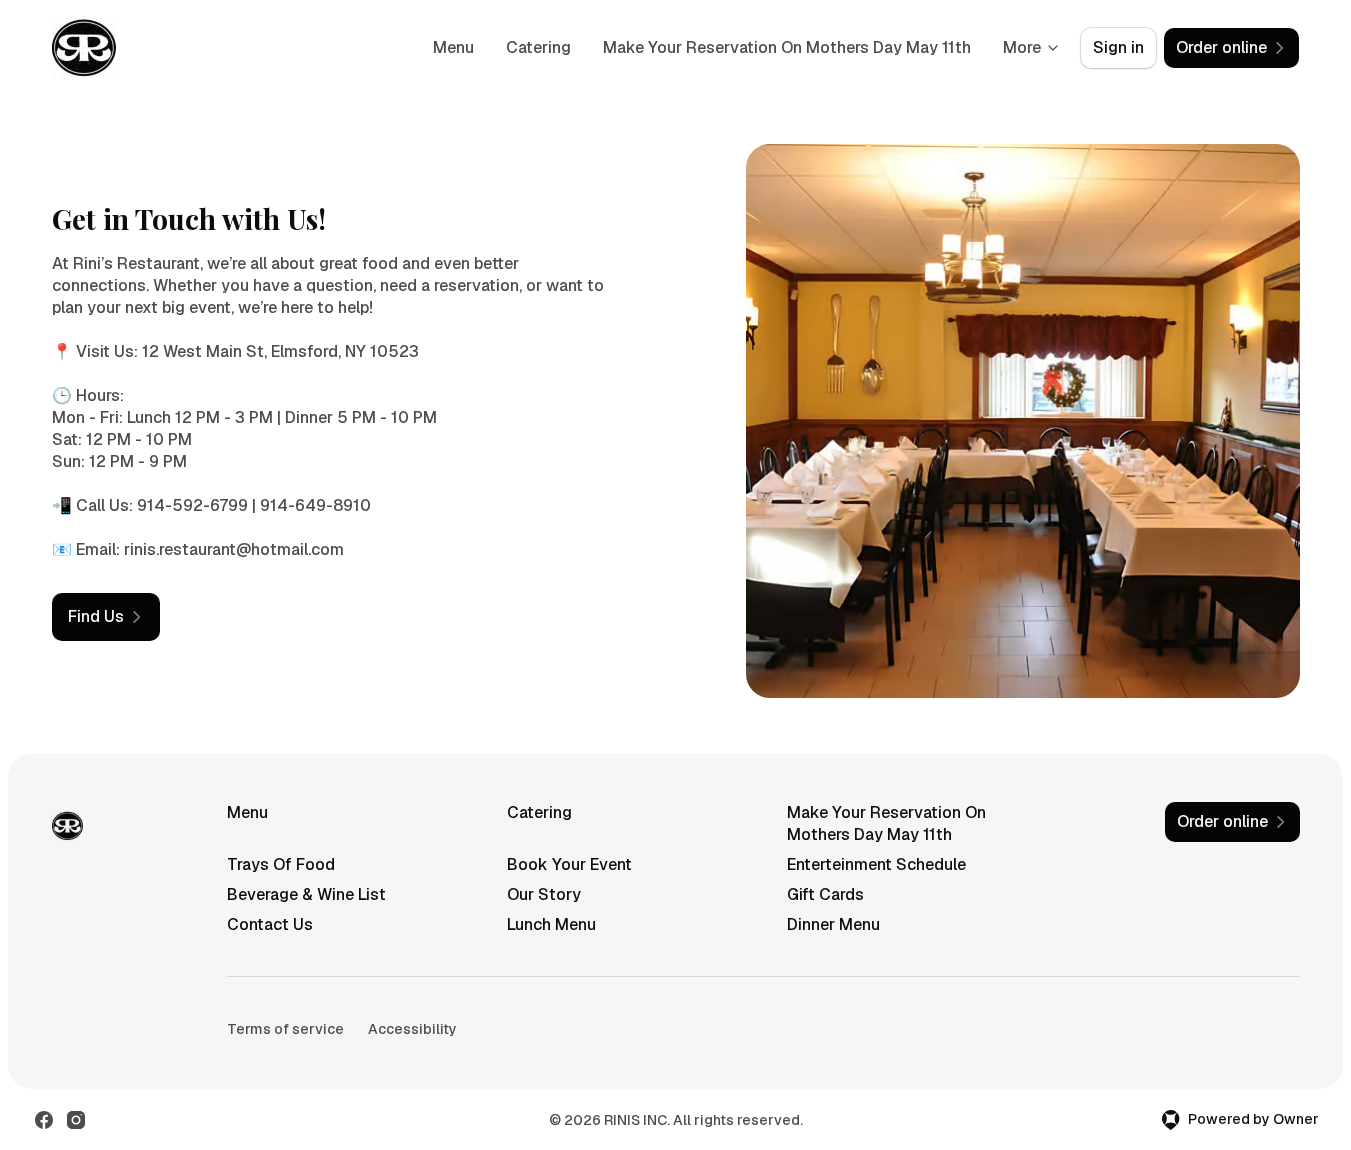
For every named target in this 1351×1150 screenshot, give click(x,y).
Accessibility (412, 1029)
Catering (538, 47)
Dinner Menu (833, 924)
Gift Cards (825, 894)
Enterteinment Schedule (876, 864)
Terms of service (285, 1029)
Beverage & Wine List (306, 894)
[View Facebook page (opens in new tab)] (44, 1120)
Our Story (544, 894)
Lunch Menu (551, 924)
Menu (453, 47)
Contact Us (270, 924)
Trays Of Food (281, 864)
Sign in (1118, 47)
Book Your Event (569, 864)
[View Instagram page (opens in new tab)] (76, 1120)
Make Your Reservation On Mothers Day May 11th (787, 47)
